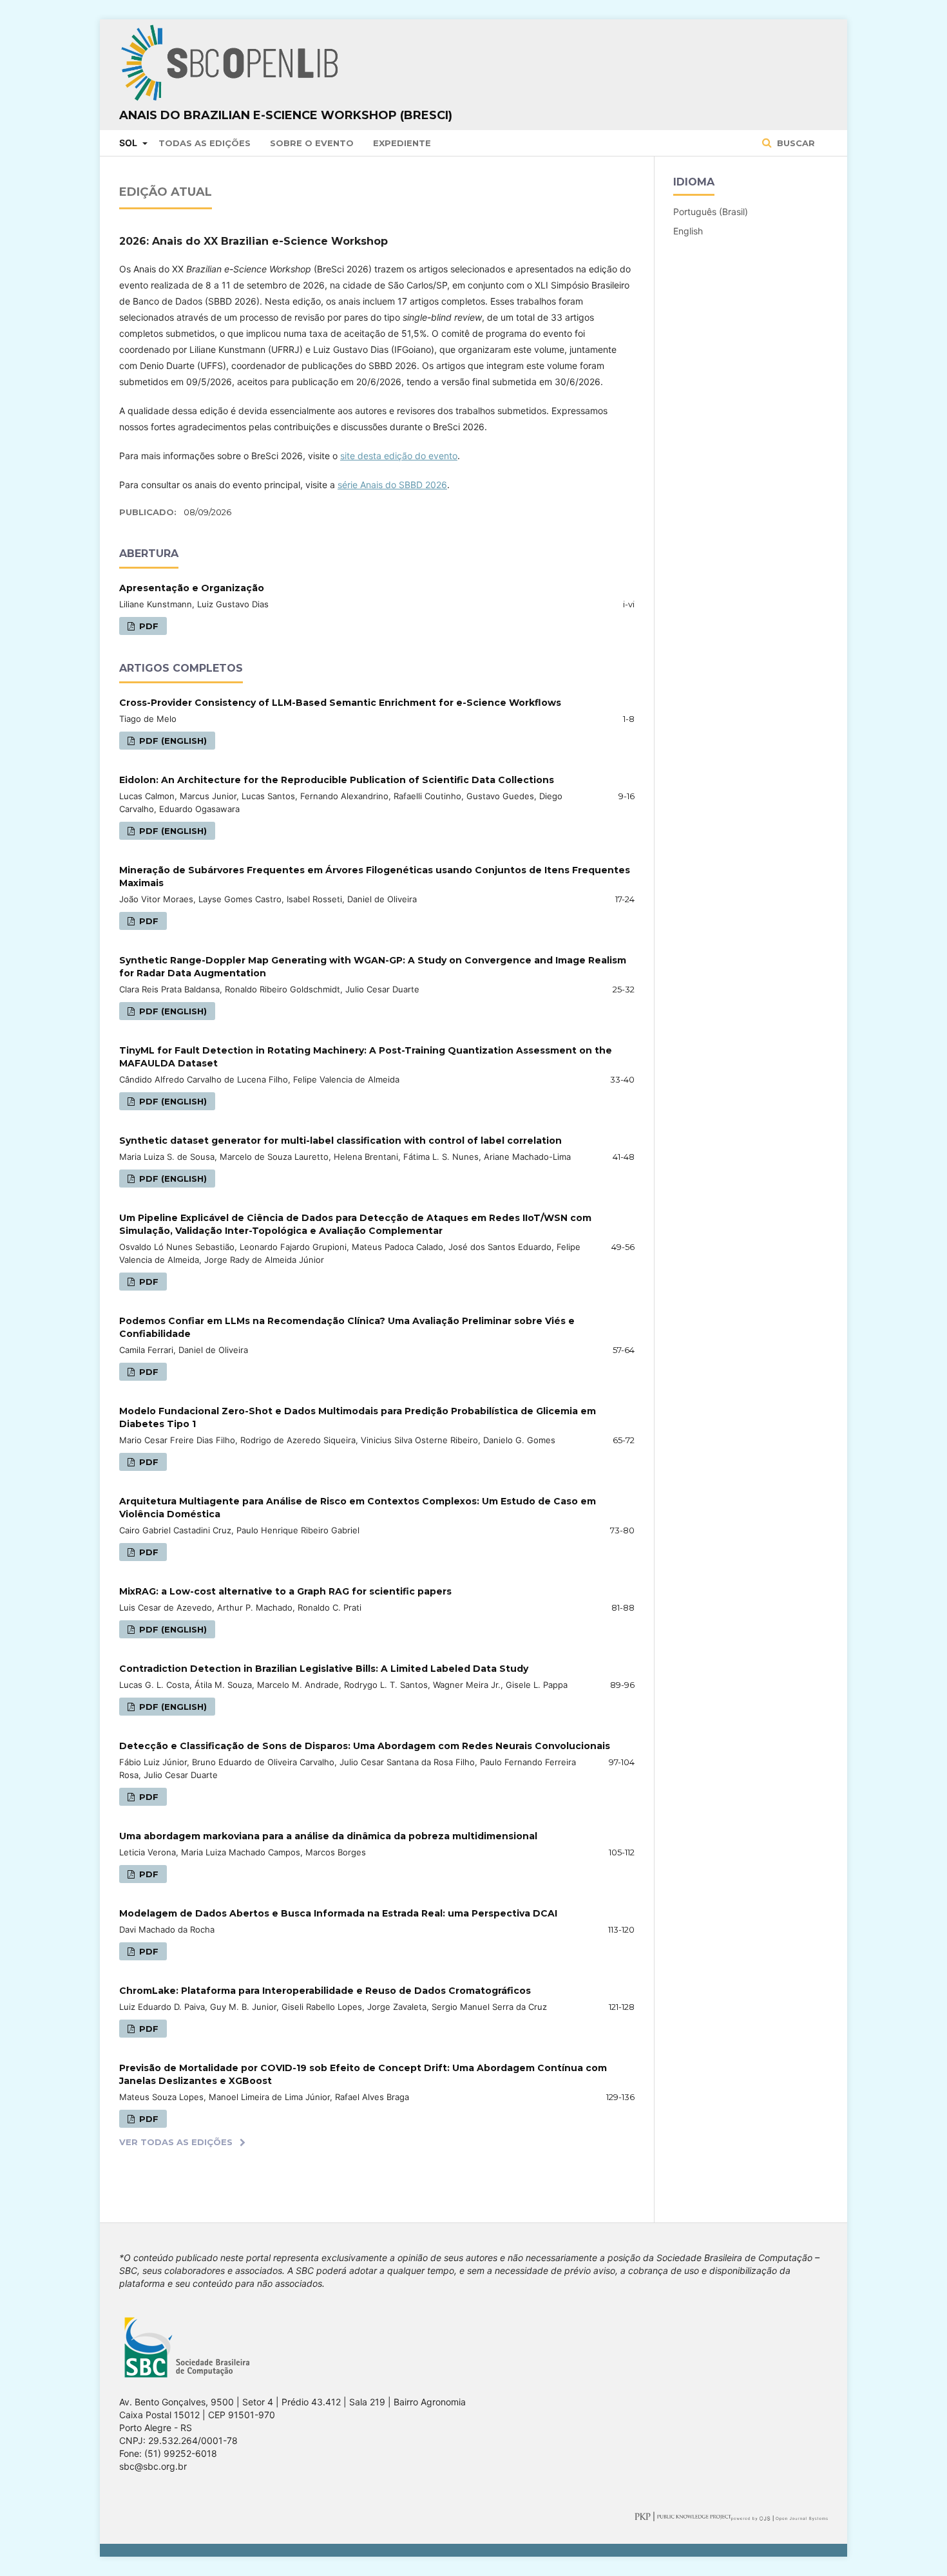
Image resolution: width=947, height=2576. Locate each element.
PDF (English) (172, 741)
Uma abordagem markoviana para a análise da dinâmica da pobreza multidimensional (328, 1836)
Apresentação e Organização (192, 588)
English (688, 231)
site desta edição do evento (399, 456)
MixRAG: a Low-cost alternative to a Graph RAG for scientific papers (285, 1591)
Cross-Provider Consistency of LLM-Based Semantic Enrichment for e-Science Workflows (340, 703)
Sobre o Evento (312, 143)
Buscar (795, 143)
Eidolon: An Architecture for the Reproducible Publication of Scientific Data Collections (337, 780)
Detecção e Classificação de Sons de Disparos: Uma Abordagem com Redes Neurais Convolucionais (365, 1746)
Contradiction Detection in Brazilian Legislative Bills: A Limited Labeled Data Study (324, 1669)
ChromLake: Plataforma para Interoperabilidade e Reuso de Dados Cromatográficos (325, 1991)
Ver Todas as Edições (176, 2142)
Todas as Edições (205, 143)
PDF (148, 626)
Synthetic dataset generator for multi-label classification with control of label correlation (340, 1141)
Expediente (402, 143)
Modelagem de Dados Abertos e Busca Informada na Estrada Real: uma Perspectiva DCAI (338, 1913)
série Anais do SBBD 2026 (392, 485)
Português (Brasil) (711, 212)
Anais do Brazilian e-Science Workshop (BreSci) (286, 115)
